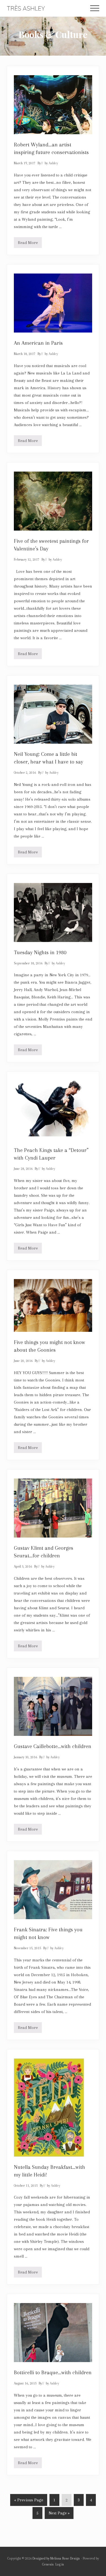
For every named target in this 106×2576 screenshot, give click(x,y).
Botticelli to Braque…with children (53, 2373)
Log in (60, 2564)
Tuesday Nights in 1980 (40, 952)
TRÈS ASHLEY (26, 8)
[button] (95, 8)
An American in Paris (38, 343)
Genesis (48, 2564)
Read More (28, 244)
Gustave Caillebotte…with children (53, 1746)
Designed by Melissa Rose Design (56, 2558)
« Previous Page (29, 2502)
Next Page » (59, 2515)
